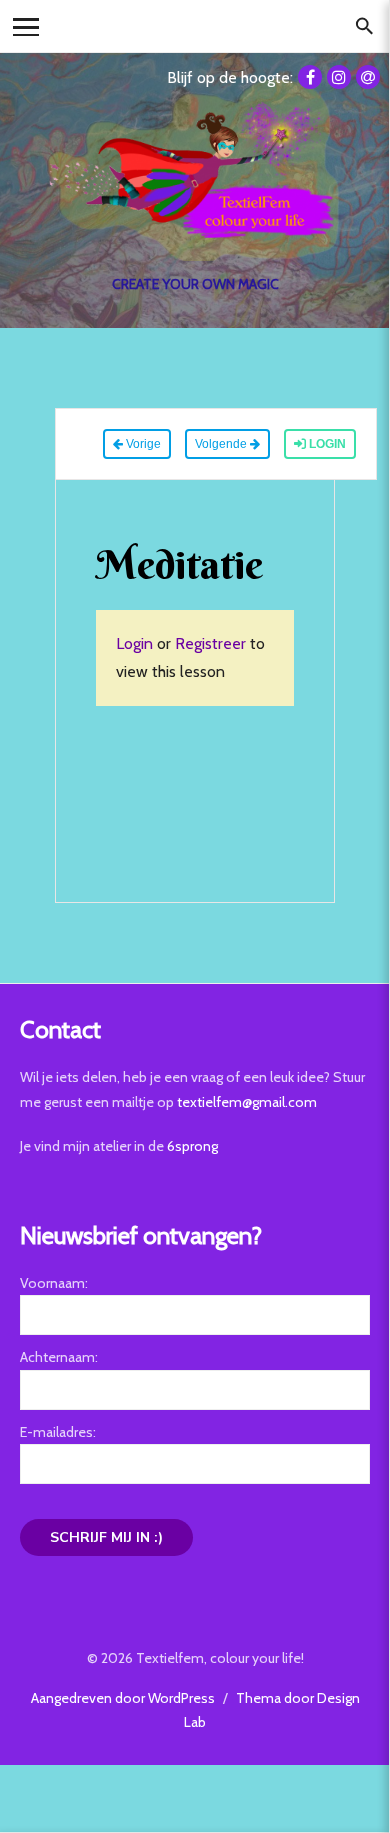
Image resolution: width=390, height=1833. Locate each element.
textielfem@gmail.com (247, 1102)
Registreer (210, 643)
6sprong (192, 1146)
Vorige (142, 444)
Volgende (222, 444)
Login (326, 444)
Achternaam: (59, 1357)
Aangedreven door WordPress (123, 1698)
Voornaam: (54, 1283)
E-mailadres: (58, 1432)
